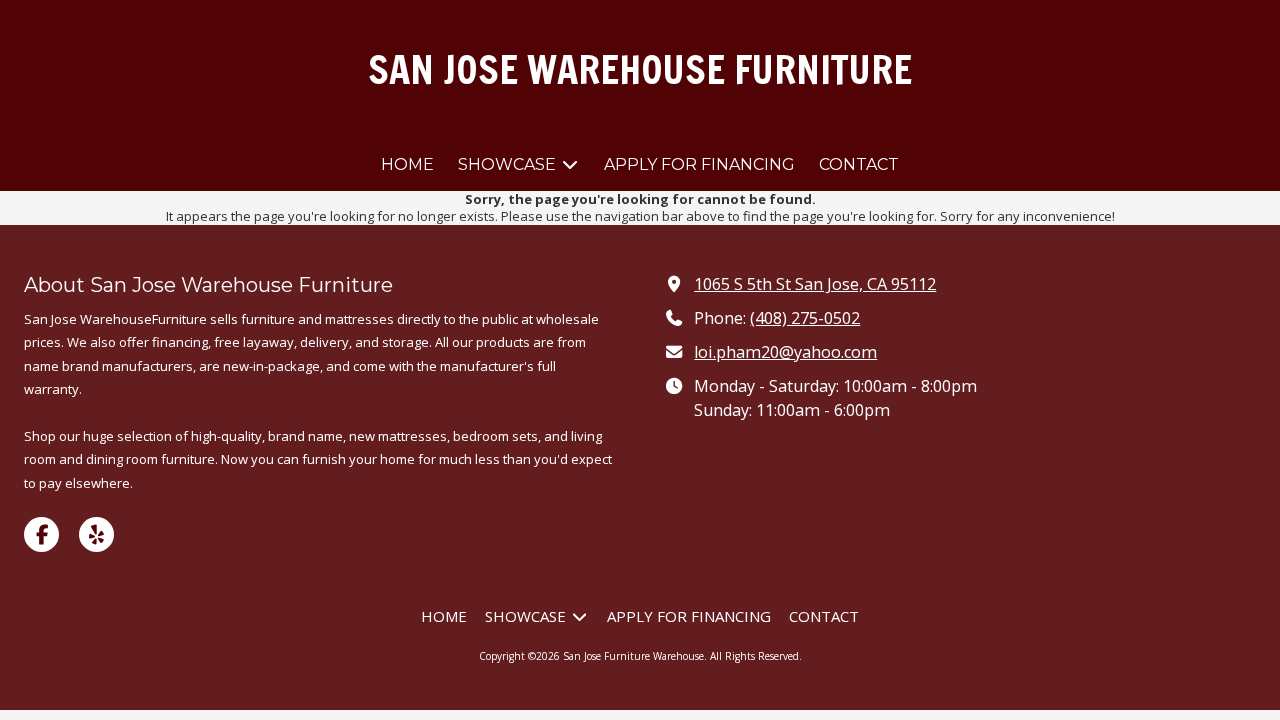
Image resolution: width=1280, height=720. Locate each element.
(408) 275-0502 (805, 318)
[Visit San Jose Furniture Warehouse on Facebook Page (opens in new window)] (41, 534)
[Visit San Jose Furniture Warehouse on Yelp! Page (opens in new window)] (96, 534)
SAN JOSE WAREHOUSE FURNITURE (640, 69)
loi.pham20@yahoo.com (785, 352)
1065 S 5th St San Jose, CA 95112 (815, 284)
